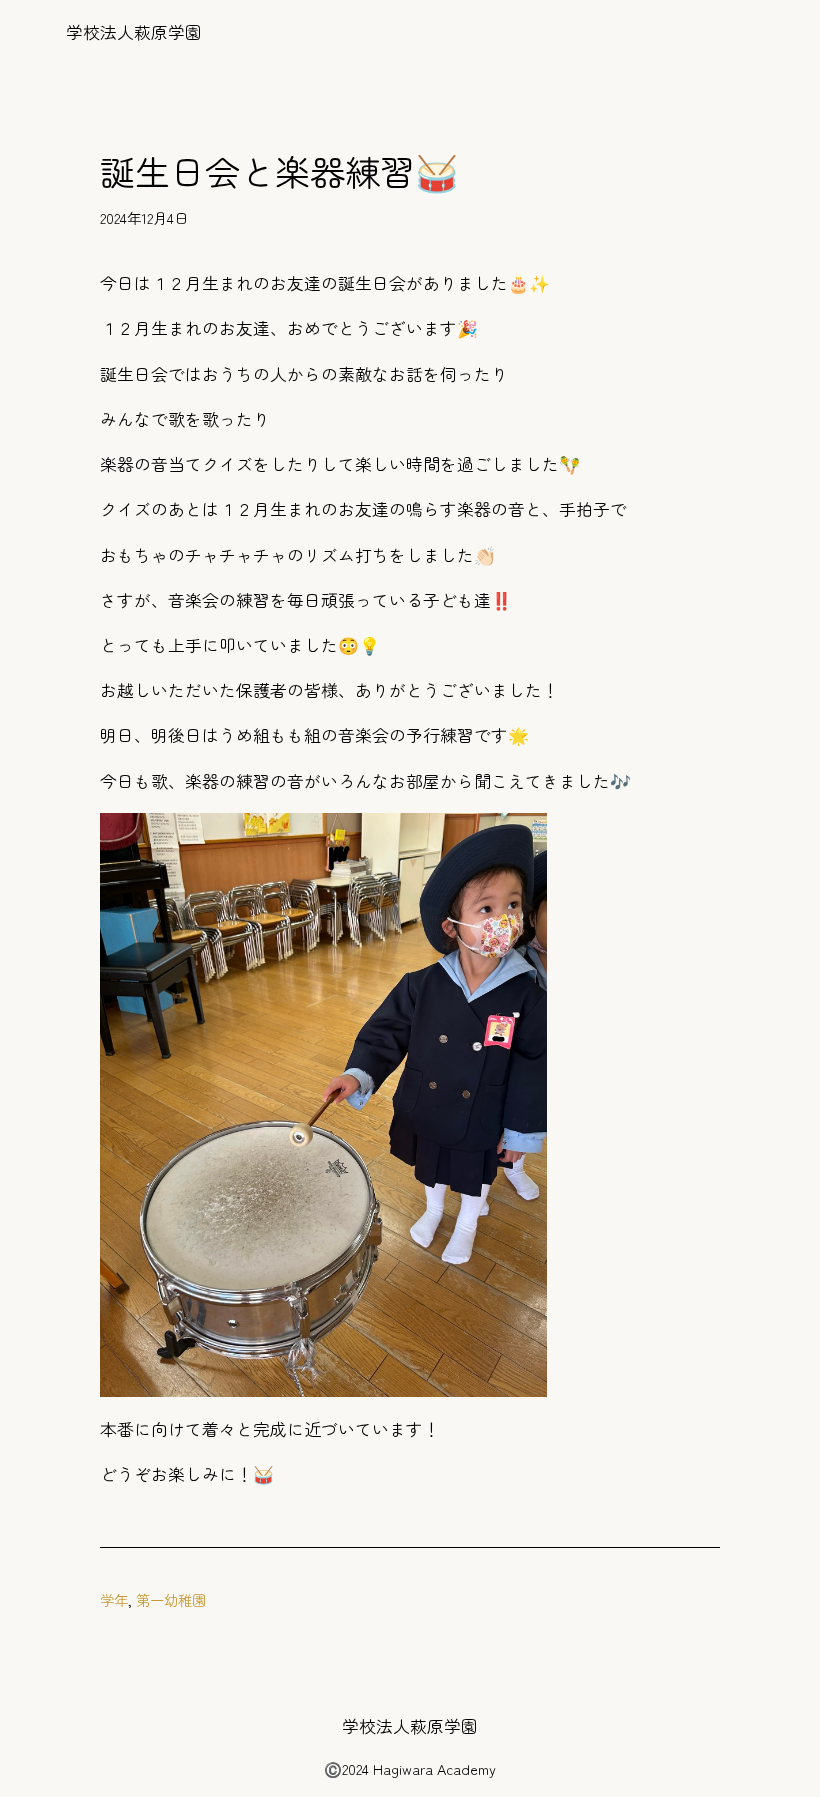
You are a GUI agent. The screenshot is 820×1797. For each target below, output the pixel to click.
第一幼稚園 (171, 1599)
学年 (114, 1599)
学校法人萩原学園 (134, 32)
